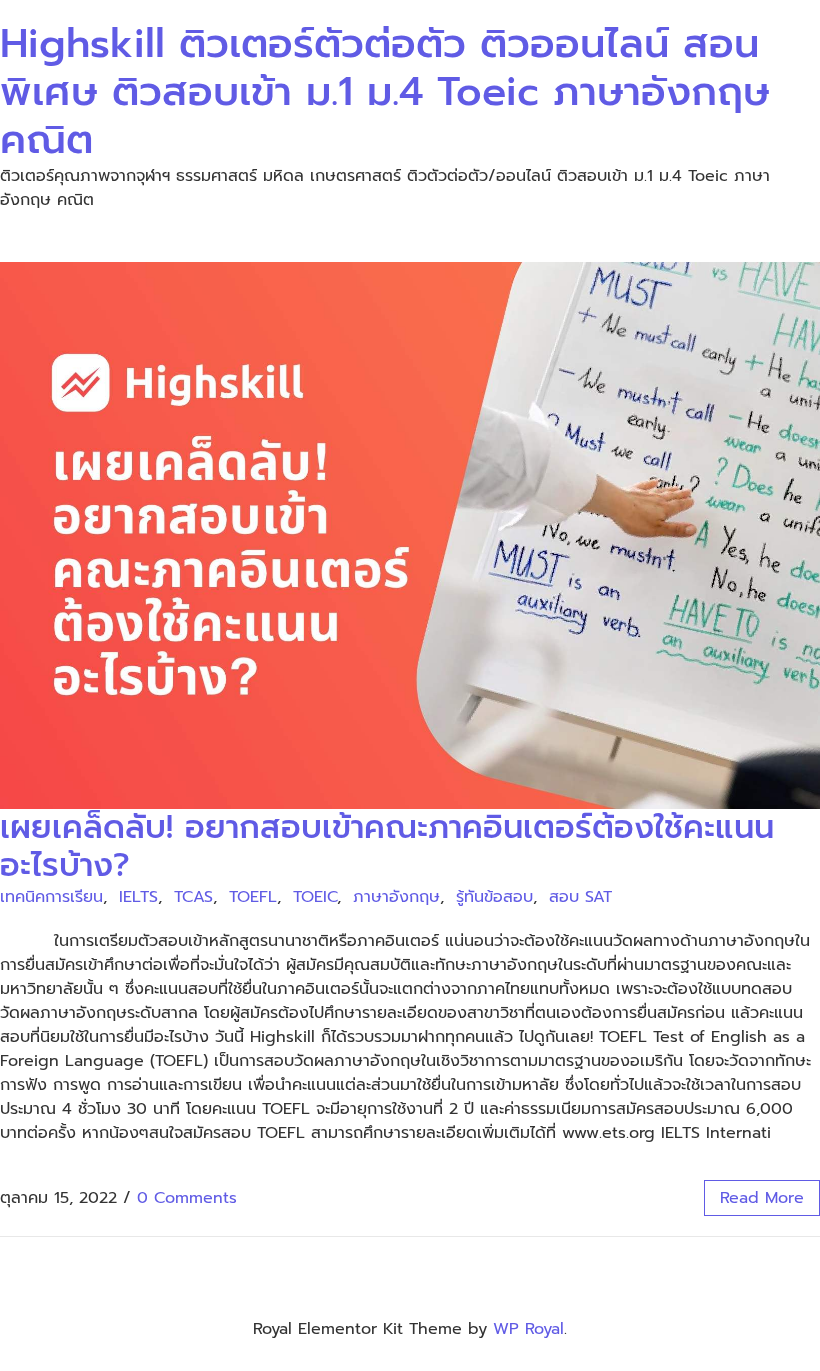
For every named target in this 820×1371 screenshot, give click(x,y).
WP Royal (528, 1329)
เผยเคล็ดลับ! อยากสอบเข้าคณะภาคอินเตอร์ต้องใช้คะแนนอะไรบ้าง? (387, 846)
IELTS (138, 897)
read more (762, 1198)
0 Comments (187, 1198)
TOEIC (315, 897)
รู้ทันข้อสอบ (494, 897)
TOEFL (253, 897)
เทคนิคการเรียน (51, 897)
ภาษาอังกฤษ (396, 897)
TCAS (193, 897)
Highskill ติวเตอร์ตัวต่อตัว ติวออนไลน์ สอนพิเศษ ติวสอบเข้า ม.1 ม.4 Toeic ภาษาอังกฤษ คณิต (385, 91)
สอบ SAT (580, 897)
